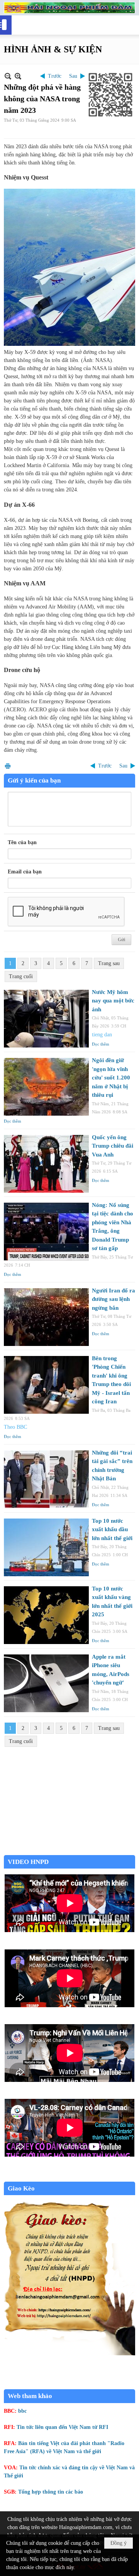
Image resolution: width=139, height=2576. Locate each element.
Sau (73, 76)
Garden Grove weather (69, 1851)
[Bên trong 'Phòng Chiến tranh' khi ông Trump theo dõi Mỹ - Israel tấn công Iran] (46, 1385)
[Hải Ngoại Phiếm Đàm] (69, 8)
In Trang (8, 766)
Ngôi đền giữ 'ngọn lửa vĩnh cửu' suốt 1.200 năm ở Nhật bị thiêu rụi (111, 1078)
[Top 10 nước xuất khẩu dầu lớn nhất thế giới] (46, 1547)
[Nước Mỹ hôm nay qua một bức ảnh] (46, 1019)
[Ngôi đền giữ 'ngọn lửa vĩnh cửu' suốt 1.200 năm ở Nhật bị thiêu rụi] (46, 1087)
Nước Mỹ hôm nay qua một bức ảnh (113, 1001)
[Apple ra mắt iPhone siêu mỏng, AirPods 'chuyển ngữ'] (46, 1683)
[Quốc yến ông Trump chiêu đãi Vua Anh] (46, 1164)
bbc (22, 2411)
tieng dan (102, 1035)
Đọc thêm (101, 1044)
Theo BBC (15, 1427)
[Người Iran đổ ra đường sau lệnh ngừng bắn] (46, 1317)
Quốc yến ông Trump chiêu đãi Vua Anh (113, 1146)
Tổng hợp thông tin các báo (51, 2492)
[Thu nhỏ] (8, 76)
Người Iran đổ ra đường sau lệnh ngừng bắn (114, 1299)
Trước (55, 76)
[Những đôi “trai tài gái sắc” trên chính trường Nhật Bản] (46, 1479)
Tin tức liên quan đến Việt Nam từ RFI (62, 2427)
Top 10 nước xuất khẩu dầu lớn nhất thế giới (112, 1529)
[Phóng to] (18, 76)
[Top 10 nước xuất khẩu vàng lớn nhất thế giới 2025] (46, 1615)
